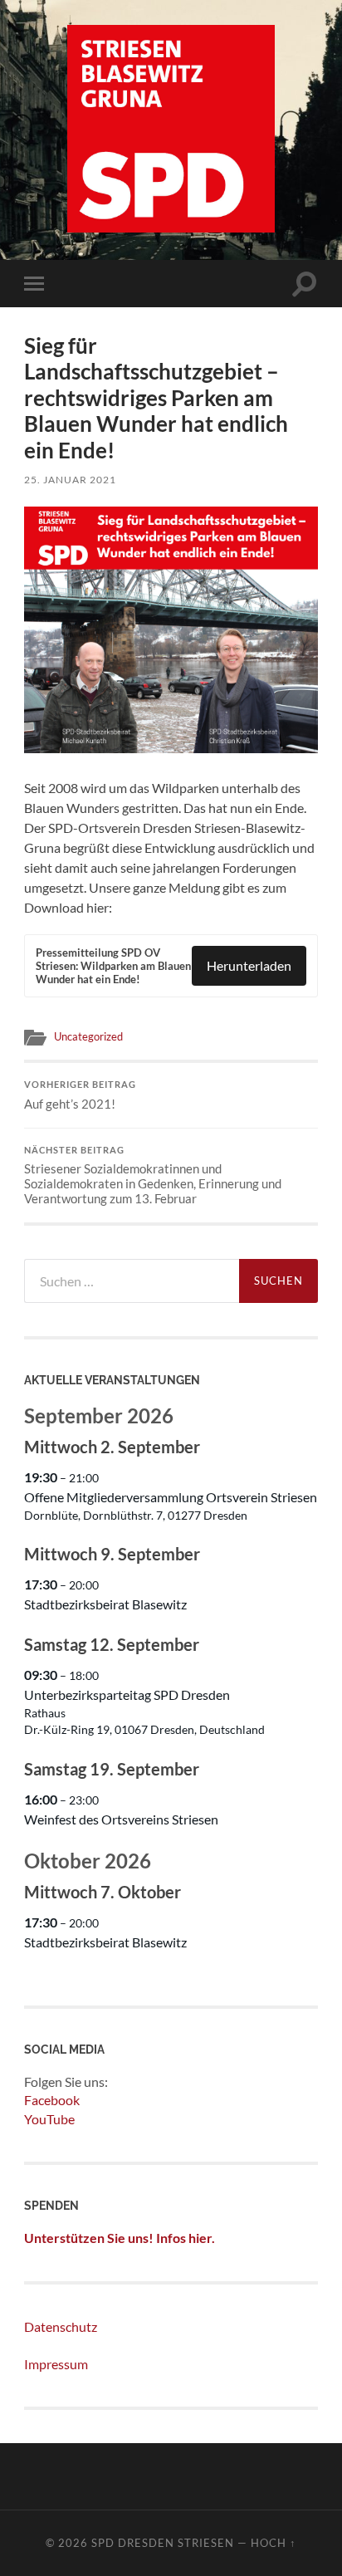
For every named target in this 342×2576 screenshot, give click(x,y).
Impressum (56, 2364)
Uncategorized (88, 1036)
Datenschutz (61, 2326)
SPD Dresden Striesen (163, 2543)
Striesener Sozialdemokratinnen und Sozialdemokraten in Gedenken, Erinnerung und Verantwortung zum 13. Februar (153, 1176)
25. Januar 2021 (70, 480)
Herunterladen (249, 965)
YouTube (49, 2119)
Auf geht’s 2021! (80, 1095)
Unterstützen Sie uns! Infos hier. (120, 2238)
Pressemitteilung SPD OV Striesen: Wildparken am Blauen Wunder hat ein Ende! (113, 966)
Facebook (52, 2100)
